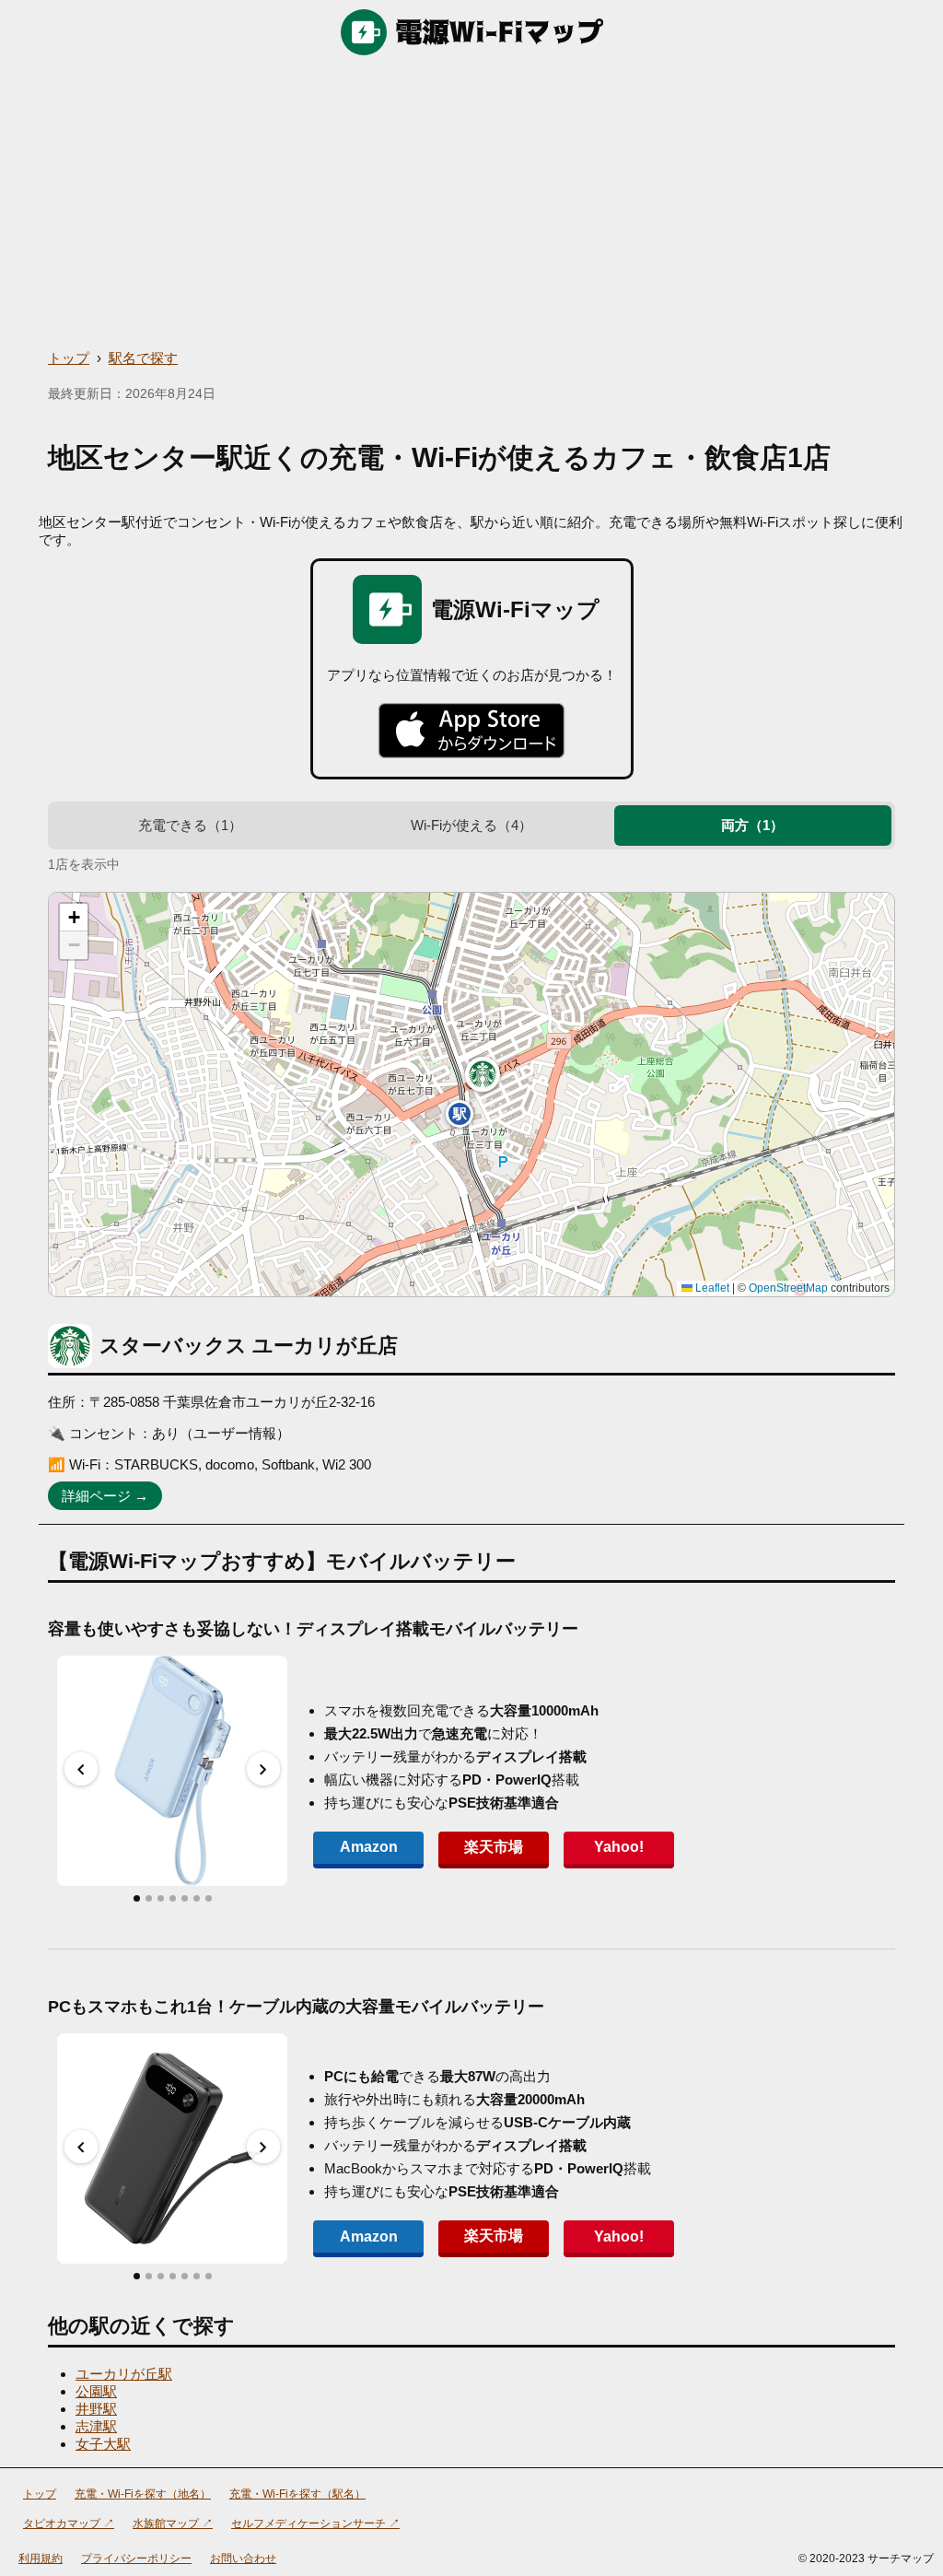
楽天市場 (494, 1847)
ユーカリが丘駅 (124, 2374)
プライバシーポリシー (136, 2558)
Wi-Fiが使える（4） (471, 825)
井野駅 (96, 2409)
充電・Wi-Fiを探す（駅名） (297, 2494)
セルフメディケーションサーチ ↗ (315, 2523)
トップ (69, 358)
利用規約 (41, 2558)
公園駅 (96, 2391)
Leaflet (711, 1288)
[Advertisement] (471, 203)
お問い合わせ (243, 2558)
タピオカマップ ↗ (69, 2523)
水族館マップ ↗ (173, 2523)
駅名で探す (143, 358)
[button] (483, 1074)
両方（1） (752, 825)
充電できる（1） (190, 825)
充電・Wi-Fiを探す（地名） (143, 2494)
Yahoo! (619, 1847)
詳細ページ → (105, 1496)
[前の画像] (81, 1769)
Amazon (369, 1847)
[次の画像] (263, 1769)
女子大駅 (103, 2444)
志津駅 (96, 2426)
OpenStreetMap (788, 1288)
